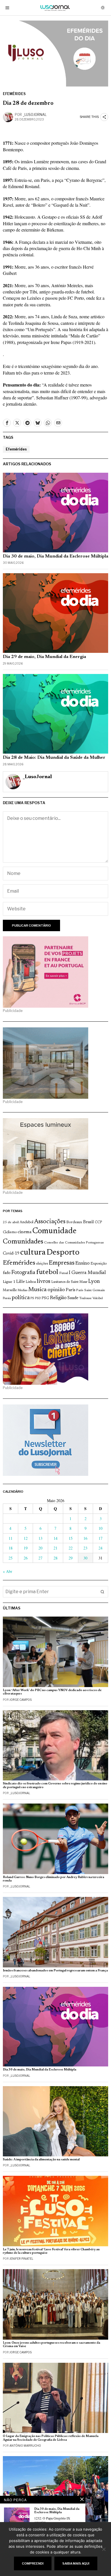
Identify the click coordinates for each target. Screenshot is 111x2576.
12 (26, 1538)
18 (11, 1548)
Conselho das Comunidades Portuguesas (74, 1243)
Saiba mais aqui (76, 2563)
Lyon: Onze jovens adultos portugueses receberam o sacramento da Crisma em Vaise (52, 2345)
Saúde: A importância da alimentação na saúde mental (41, 2160)
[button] (102, 1592)
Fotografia (23, 1273)
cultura (33, 1253)
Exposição (99, 1264)
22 (71, 1548)
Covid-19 (11, 1254)
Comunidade (55, 1231)
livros (44, 1281)
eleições (42, 1264)
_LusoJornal (35, 115)
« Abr (8, 1571)
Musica (37, 1290)
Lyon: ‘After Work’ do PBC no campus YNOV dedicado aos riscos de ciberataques (52, 1692)
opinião (56, 1290)
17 (100, 1538)
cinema (25, 1232)
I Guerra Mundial (87, 1273)
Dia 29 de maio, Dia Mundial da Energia (44, 657)
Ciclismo (10, 1232)
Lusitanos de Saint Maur (69, 1282)
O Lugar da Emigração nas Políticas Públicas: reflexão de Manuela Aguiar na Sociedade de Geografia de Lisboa (51, 2438)
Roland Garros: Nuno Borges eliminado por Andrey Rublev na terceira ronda (54, 1879)
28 (55, 1558)
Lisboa (31, 1282)
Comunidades (23, 1242)
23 (85, 1548)
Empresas (62, 1263)
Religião (58, 1298)
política (21, 1298)
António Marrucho (25, 2446)
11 (11, 1538)
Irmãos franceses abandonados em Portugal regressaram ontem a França (55, 1971)
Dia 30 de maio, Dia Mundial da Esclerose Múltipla (55, 556)
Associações (50, 1222)
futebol (47, 1272)
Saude (73, 1298)
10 (100, 1528)
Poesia (7, 1298)
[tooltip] (7, 423)
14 (55, 1538)
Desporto (63, 1253)
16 (85, 1538)
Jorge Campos (20, 1700)
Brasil (89, 1222)
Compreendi (33, 2563)
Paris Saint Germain (91, 1290)
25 (11, 1558)
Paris (71, 1290)
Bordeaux (74, 1222)
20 (40, 1548)
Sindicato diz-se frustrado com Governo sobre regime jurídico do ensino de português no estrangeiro (55, 1785)
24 (100, 1548)
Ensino (83, 1263)
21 (55, 1548)
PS (32, 1298)
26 (26, 1558)
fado (7, 1273)
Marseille (10, 1290)
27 (40, 1558)
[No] (104, 2549)
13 (40, 1538)
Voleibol (98, 1298)
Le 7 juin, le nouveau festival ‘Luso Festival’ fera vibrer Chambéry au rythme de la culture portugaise (51, 2251)
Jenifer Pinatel (21, 2259)
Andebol (26, 1222)
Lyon (94, 1282)
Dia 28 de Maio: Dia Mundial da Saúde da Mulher (54, 758)
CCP (98, 1222)
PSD (38, 1298)
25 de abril (11, 1222)
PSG (45, 1298)
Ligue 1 (9, 1282)
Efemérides (14, 94)
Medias (22, 1290)
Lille (20, 1282)
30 (85, 1558)
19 (26, 1548)
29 (71, 1558)
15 (71, 1538)
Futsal (64, 1273)
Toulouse (85, 1298)
